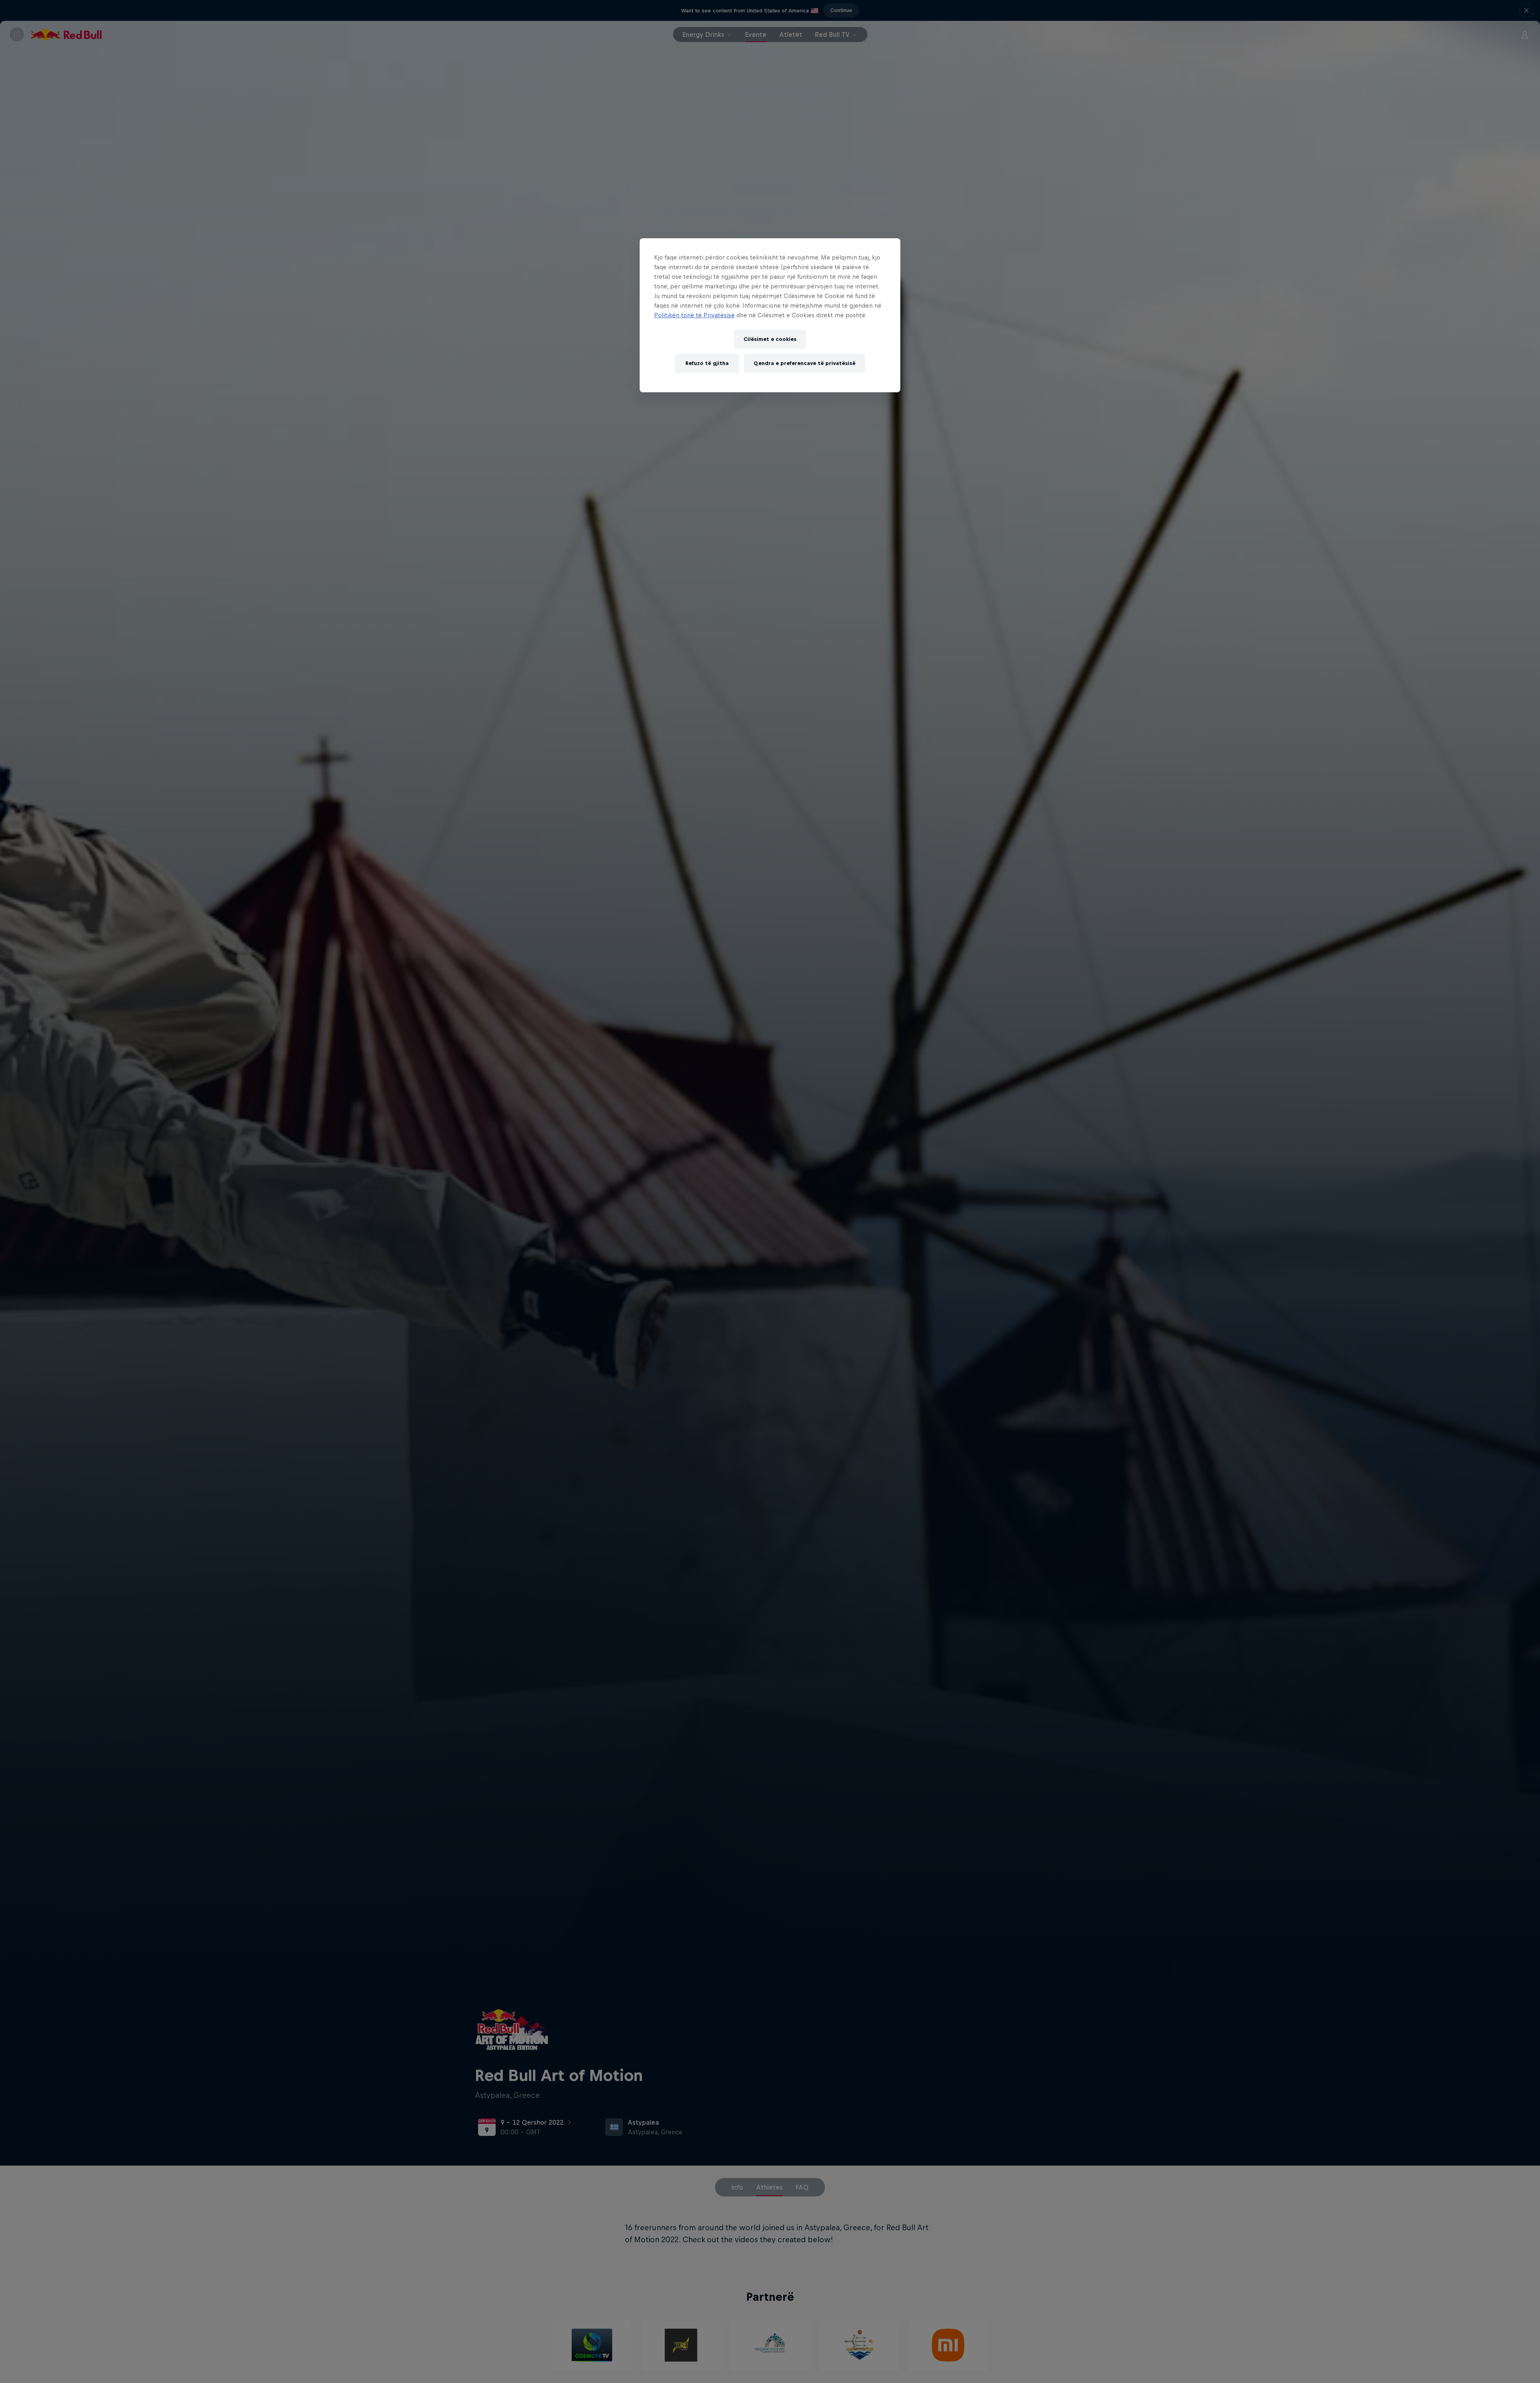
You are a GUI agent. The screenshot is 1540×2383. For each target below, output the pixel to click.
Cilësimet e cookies (770, 339)
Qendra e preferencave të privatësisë (804, 363)
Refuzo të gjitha (707, 363)
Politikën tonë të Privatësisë (694, 315)
